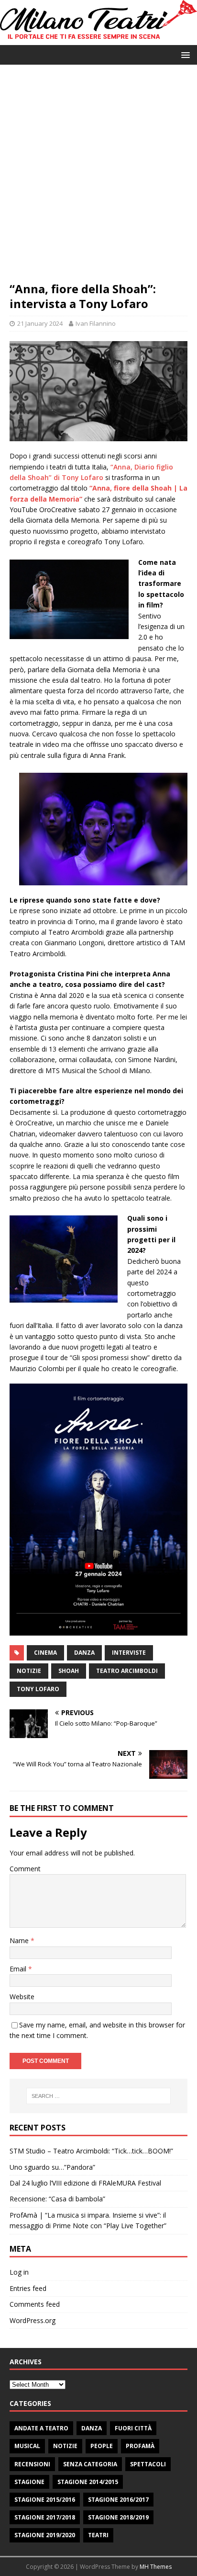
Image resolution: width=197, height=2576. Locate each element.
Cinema (45, 1653)
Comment (25, 1869)
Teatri (98, 2535)
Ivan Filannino (96, 323)
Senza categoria (90, 2464)
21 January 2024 (40, 323)
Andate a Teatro (41, 2428)
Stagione (29, 2482)
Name (20, 1941)
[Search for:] (99, 2096)
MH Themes (156, 2567)
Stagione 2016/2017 (118, 2500)
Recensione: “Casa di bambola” (57, 2199)
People (102, 2446)
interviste (129, 1653)
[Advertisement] (98, 178)
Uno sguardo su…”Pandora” (52, 2167)
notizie (29, 1671)
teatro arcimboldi (127, 1671)
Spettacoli (148, 2464)
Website (22, 1997)
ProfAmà (140, 2446)
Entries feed (28, 2288)
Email (19, 1969)
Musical (27, 2446)
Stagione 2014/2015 (88, 2482)
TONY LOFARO (38, 1689)
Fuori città (133, 2428)
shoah (69, 1671)
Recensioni (32, 2464)
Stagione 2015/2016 (45, 2500)
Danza (92, 2428)
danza (84, 1653)
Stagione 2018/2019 (118, 2517)
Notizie (65, 2446)
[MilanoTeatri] (98, 40)
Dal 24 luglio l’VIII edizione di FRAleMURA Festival (85, 2183)
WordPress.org (33, 2320)
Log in (19, 2272)
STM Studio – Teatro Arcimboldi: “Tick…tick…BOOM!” (91, 2151)
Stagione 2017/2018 (45, 2517)
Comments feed (35, 2304)
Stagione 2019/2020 (45, 2535)
